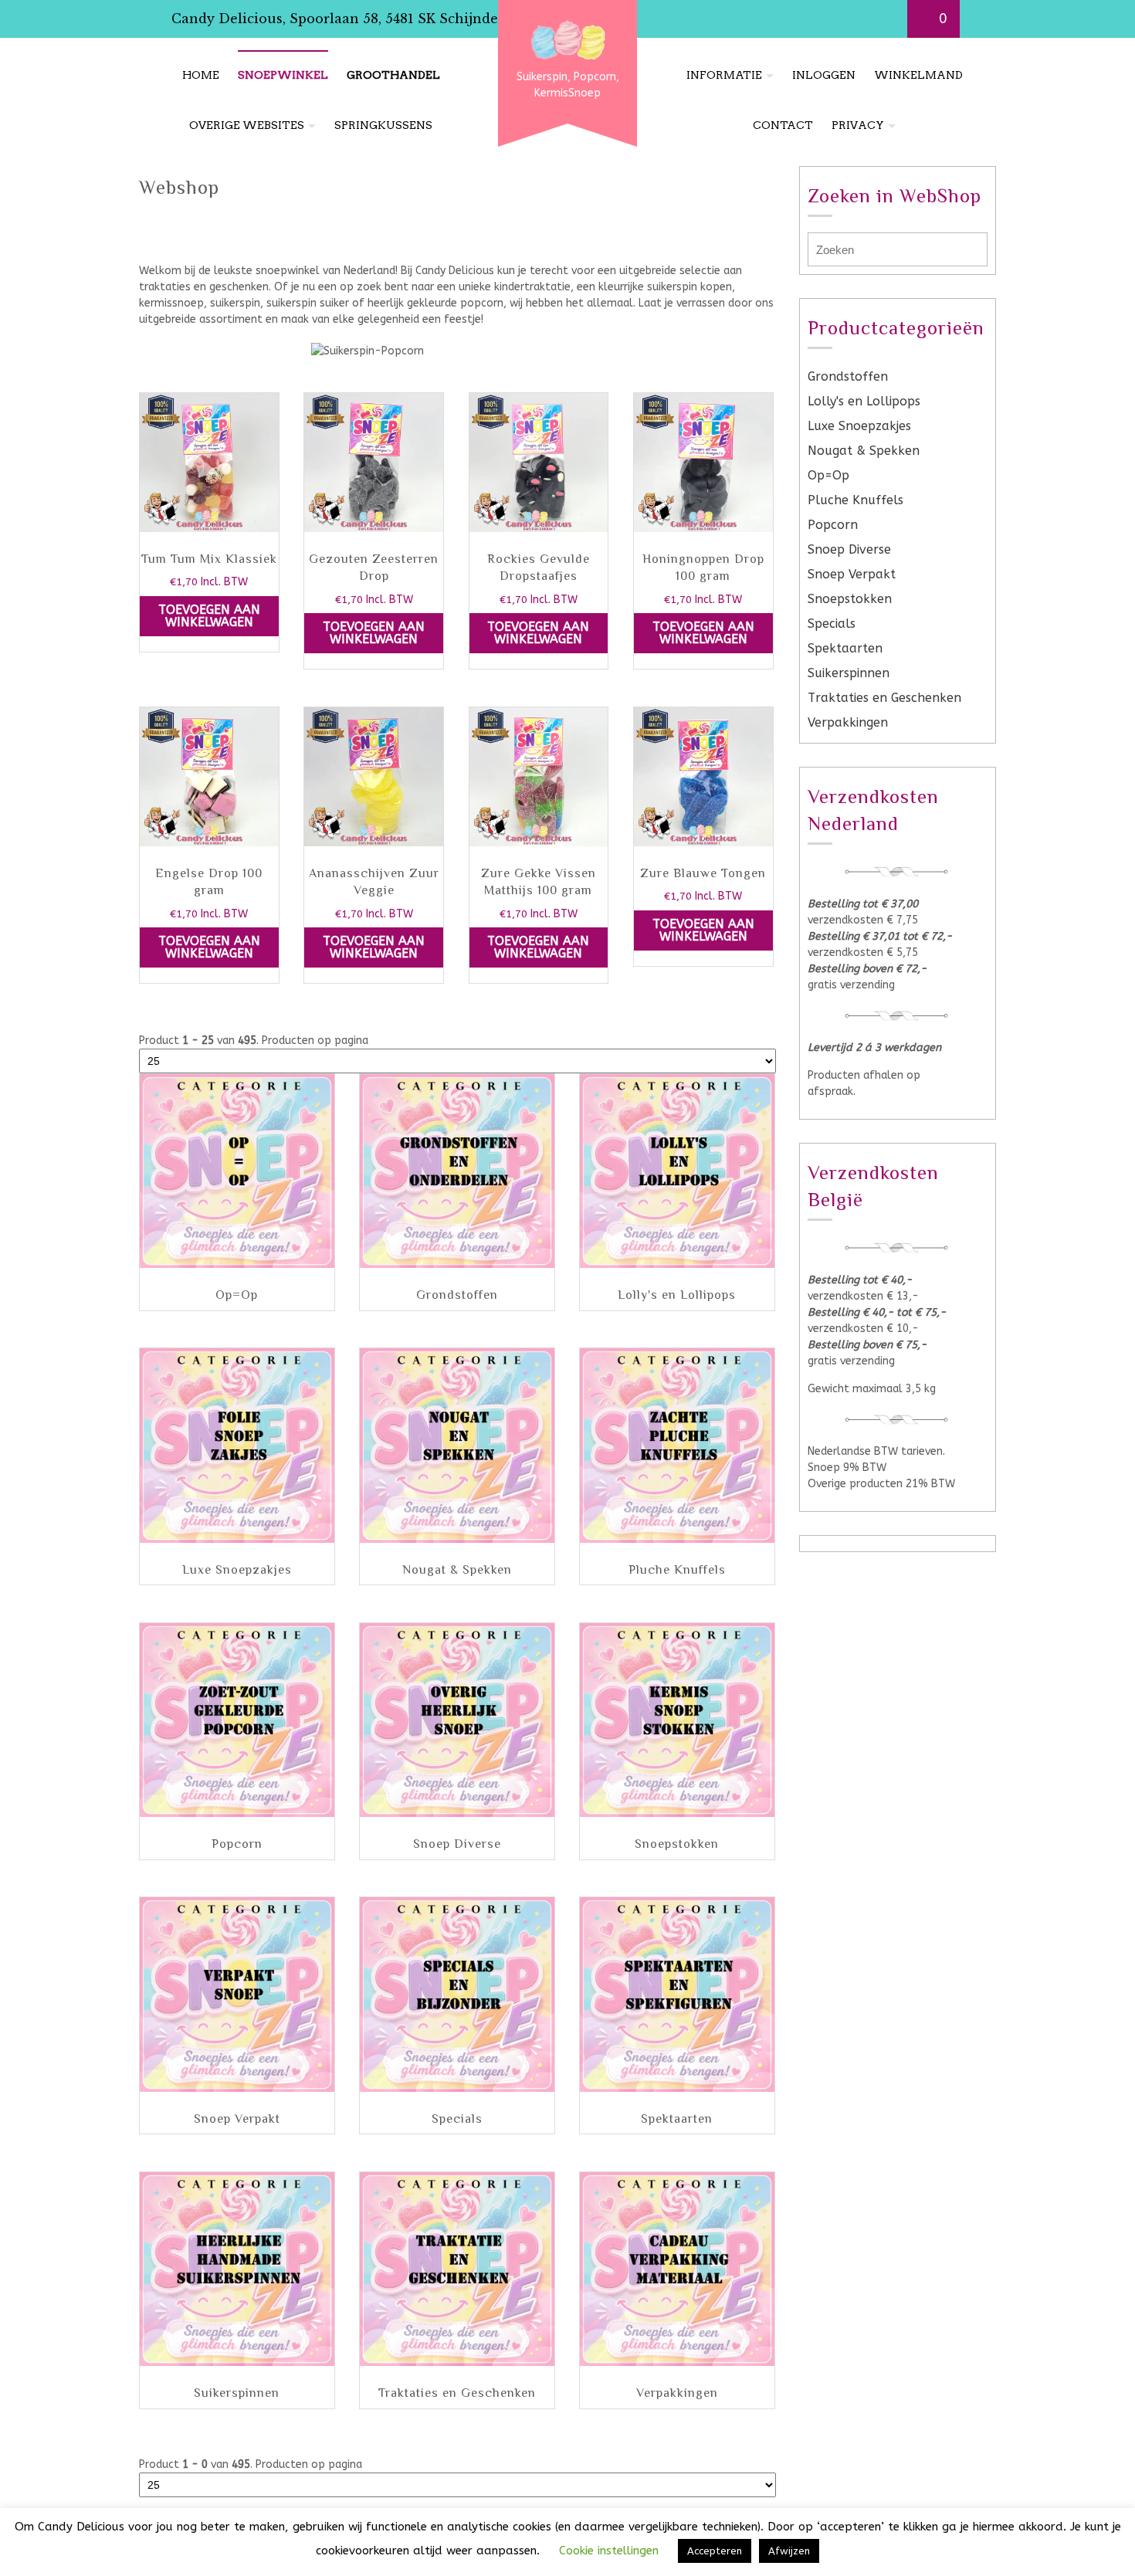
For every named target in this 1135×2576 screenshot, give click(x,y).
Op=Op (828, 475)
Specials (832, 624)
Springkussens (383, 125)
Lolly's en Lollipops (864, 401)
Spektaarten (845, 648)
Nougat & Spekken (864, 451)
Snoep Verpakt (852, 574)
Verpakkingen (848, 722)
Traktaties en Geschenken (884, 698)
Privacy (858, 125)
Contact (783, 125)
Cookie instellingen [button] (609, 2551)
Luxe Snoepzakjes (859, 426)
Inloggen (824, 75)
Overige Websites (247, 125)
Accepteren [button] (715, 2551)
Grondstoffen (848, 376)
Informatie (724, 75)
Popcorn (833, 525)
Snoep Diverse (849, 549)
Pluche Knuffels (855, 500)
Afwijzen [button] (789, 2551)
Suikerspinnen (849, 673)
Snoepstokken (850, 599)
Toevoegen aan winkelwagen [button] (209, 616)
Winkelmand (918, 75)
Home (201, 75)
